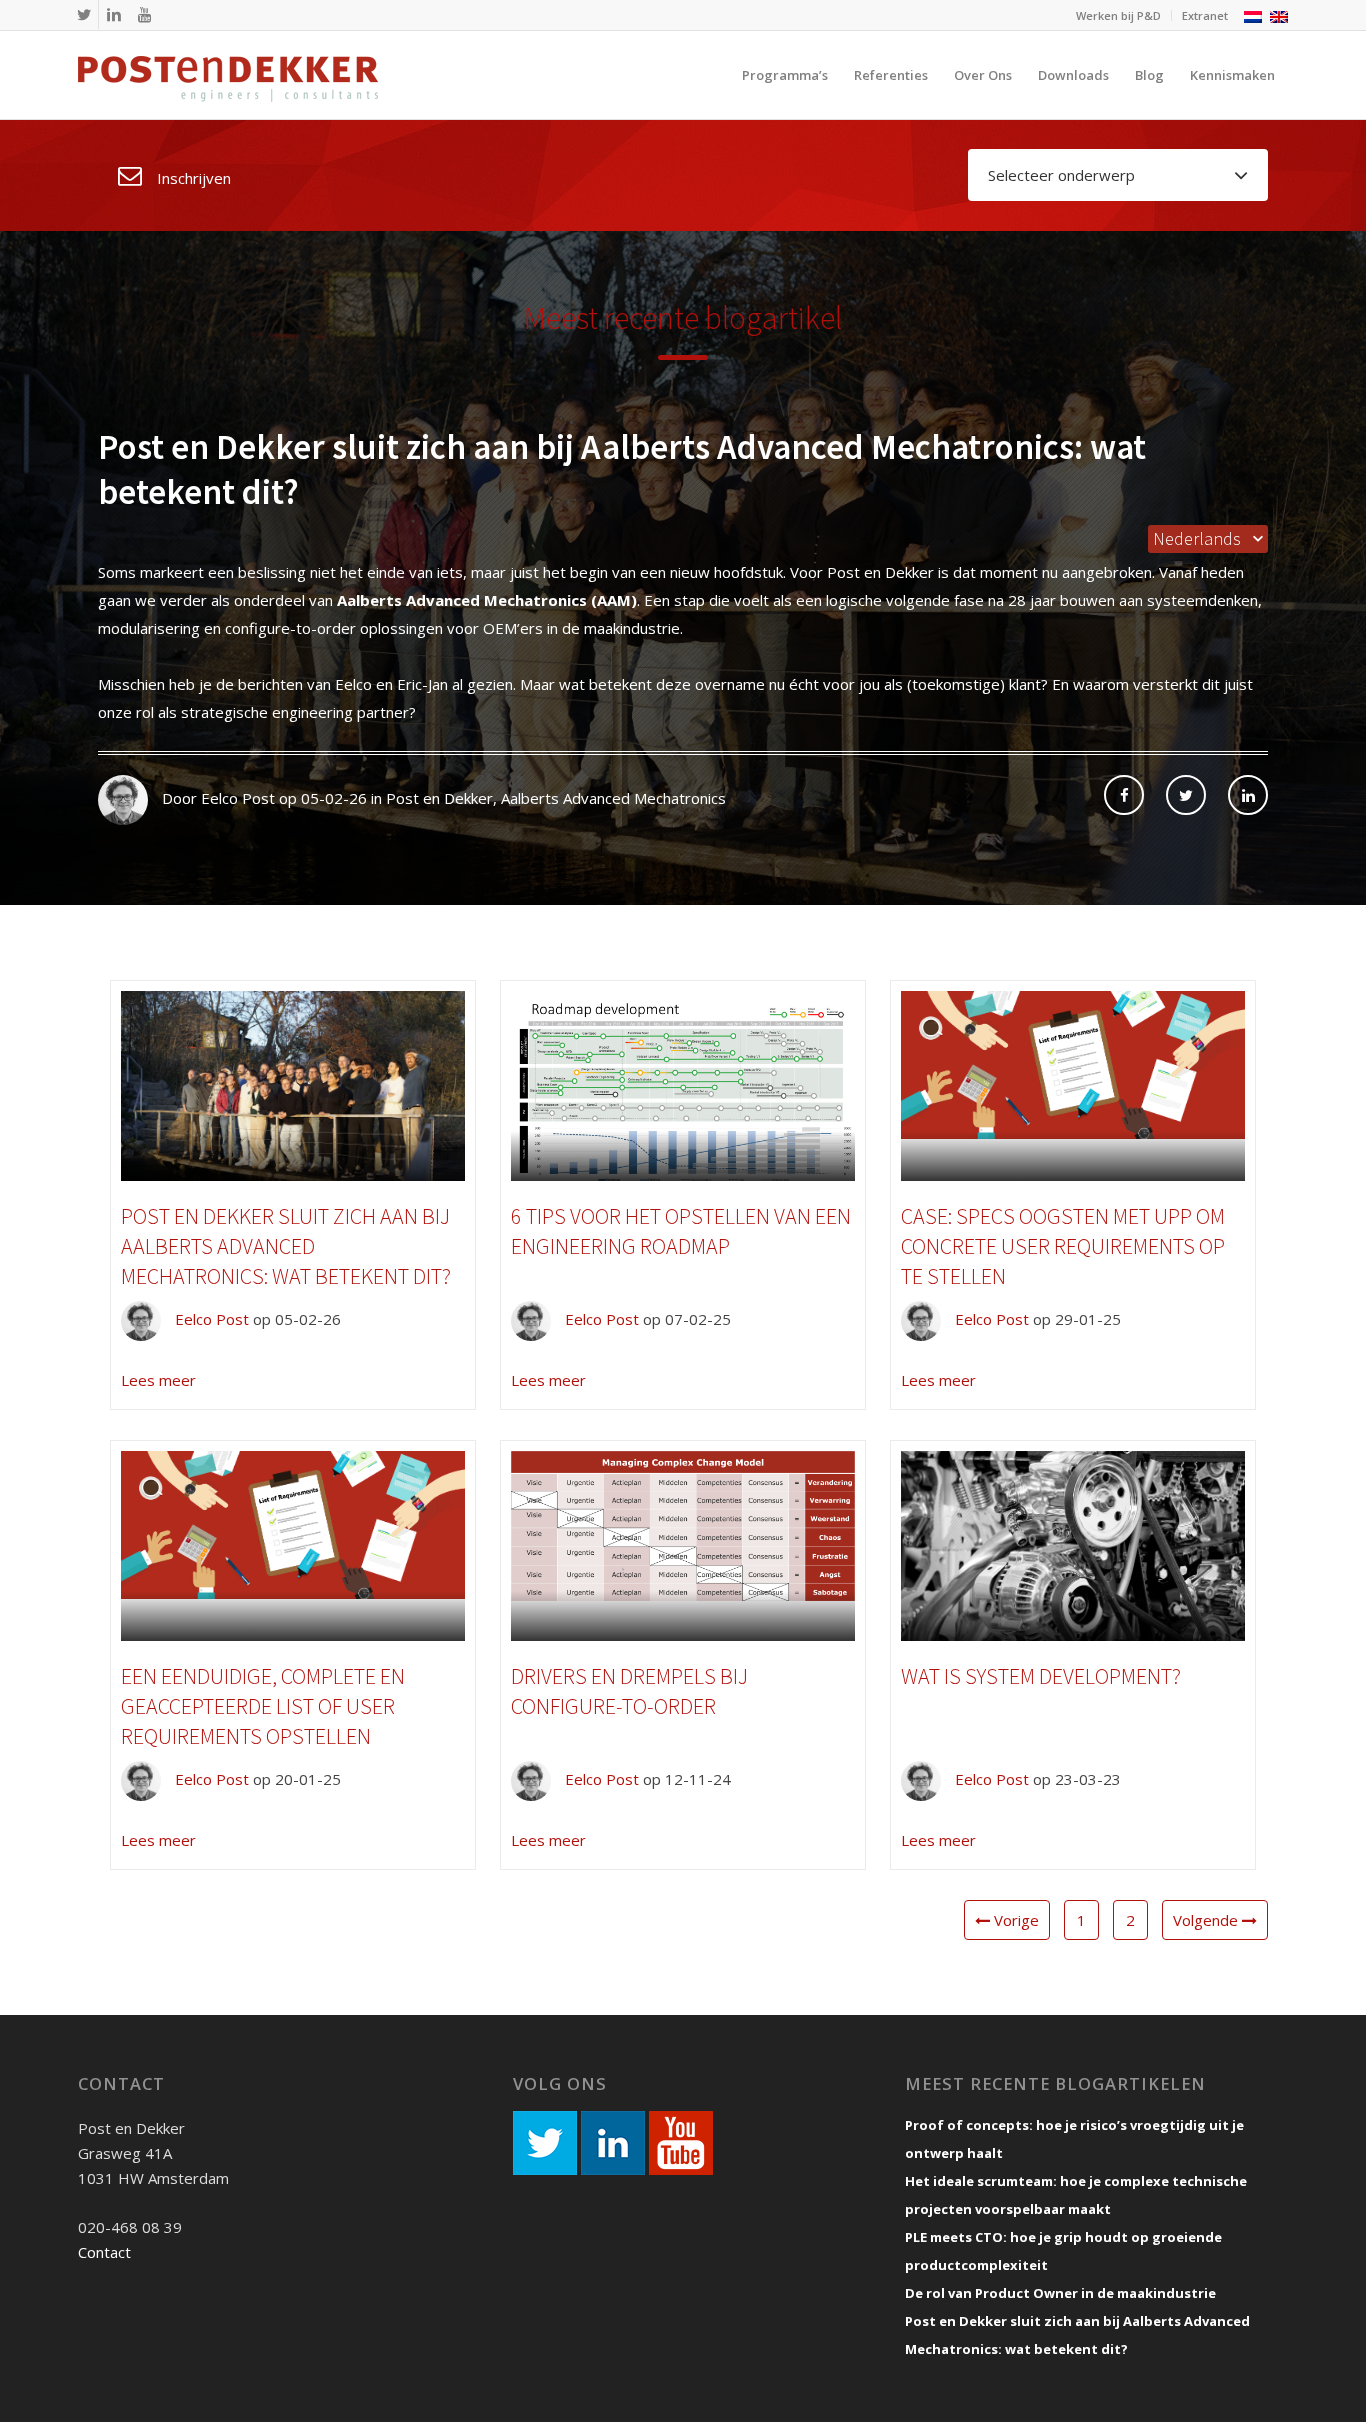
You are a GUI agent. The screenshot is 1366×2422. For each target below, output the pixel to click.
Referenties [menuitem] (891, 75)
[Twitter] (84, 14)
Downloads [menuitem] (1073, 75)
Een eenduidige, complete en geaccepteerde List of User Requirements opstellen (263, 1706)
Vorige (1014, 1920)
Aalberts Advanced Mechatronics (613, 798)
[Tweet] (1186, 795)
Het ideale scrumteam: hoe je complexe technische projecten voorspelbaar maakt (1076, 2195)
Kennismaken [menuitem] (1232, 75)
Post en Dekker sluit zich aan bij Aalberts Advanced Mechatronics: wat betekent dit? (286, 1246)
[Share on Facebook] (1124, 795)
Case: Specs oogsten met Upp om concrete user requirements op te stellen (1063, 1246)
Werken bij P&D (1118, 15)
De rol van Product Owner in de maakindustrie (1060, 2293)
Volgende (1207, 1920)
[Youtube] (144, 14)
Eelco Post (210, 1319)
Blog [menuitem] (1149, 75)
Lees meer (158, 1380)
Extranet (1205, 15)
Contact (104, 2252)
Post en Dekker (439, 798)
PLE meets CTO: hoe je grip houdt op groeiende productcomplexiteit (1063, 2251)
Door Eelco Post (216, 798)
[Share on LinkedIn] (1248, 795)
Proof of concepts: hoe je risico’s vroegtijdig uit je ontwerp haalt (1074, 2139)
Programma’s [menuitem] (785, 75)
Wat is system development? (1041, 1676)
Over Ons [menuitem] (983, 75)
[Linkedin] (114, 14)
